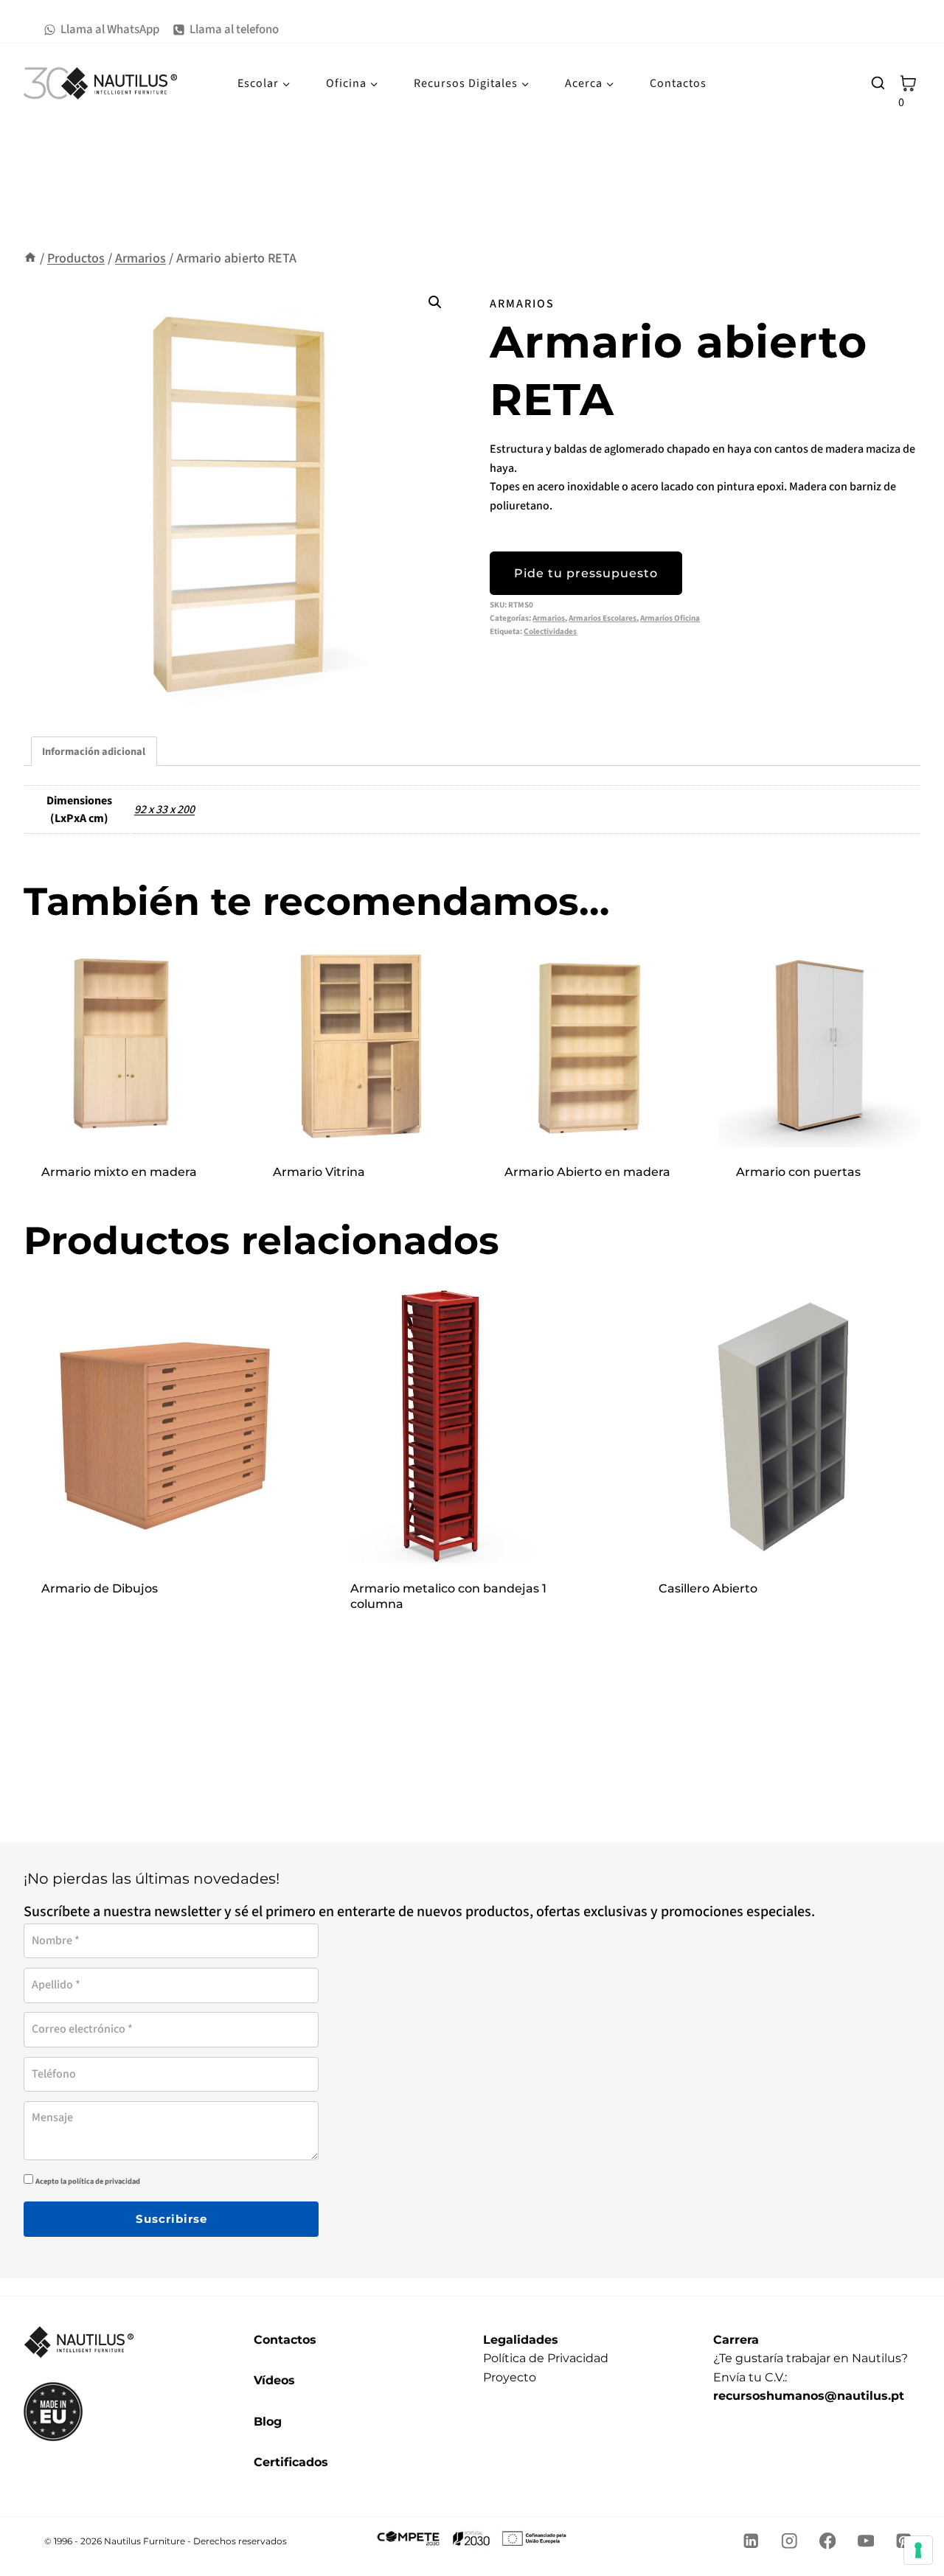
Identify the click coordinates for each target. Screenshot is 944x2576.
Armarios (522, 304)
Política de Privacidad (546, 2358)
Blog (268, 2422)
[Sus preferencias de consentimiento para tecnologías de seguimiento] (918, 2550)
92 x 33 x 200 (164, 810)
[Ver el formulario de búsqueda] (878, 83)
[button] (435, 302)
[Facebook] (828, 2541)
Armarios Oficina (670, 618)
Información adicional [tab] (94, 752)
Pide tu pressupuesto (586, 573)
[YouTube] (865, 2541)
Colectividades (550, 631)
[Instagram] (789, 2541)
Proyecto (510, 2377)
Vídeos (274, 2380)
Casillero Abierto (708, 1588)
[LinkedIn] (751, 2541)
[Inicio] (30, 258)
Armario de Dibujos (100, 1588)
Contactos (678, 83)
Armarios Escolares (603, 618)
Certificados (291, 2462)
